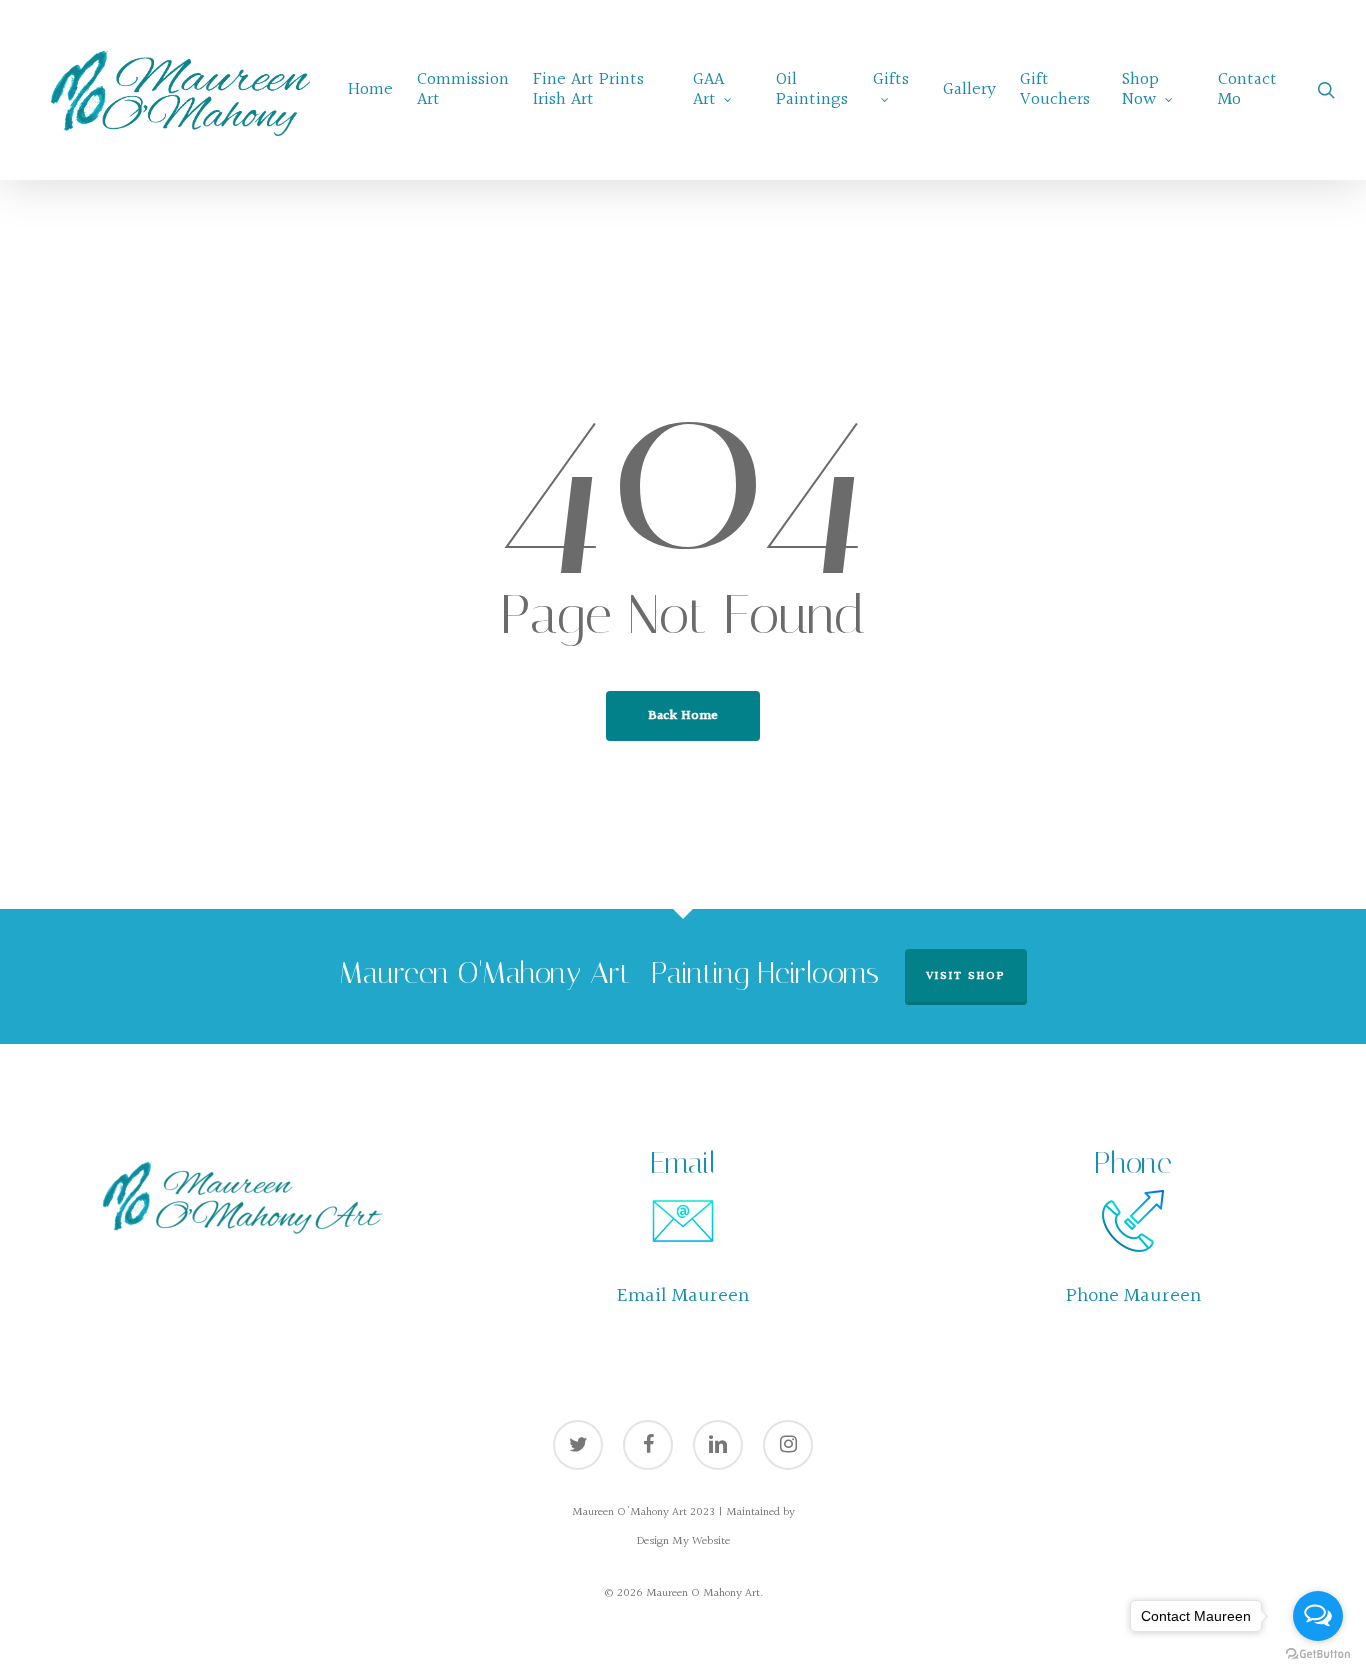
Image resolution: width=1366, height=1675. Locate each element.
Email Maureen (683, 1296)
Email (683, 1163)
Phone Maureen (1133, 1296)
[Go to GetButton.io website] (1318, 1654)
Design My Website (683, 1541)
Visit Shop (966, 976)
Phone (1133, 1163)
